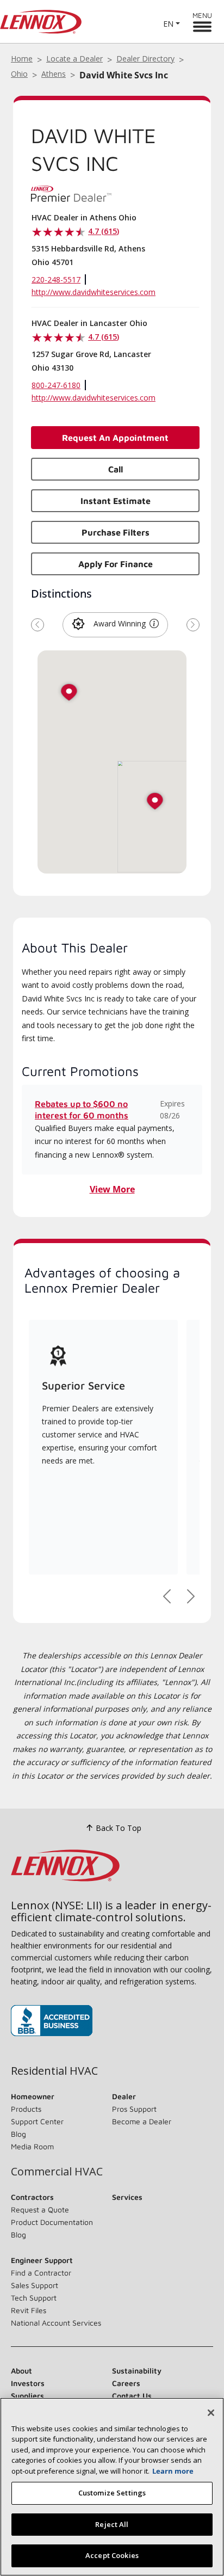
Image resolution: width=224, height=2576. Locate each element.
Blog (18, 2134)
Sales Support (35, 2285)
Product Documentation (52, 2222)
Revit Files (29, 2310)
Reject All (112, 2524)
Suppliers (27, 2396)
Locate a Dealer (74, 59)
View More (112, 1189)
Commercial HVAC (57, 2172)
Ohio (19, 74)
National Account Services (56, 2323)
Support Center (37, 2121)
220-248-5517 (56, 279)
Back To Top (119, 1828)
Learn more (173, 2471)
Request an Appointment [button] (115, 438)
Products (26, 2109)
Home (22, 59)
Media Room (32, 2146)
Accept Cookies (112, 2555)
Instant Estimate (116, 501)
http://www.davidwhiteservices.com (94, 292)
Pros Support (134, 2109)
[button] (154, 624)
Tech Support (34, 2298)
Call (116, 469)
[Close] (211, 2413)
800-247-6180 (56, 385)
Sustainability (137, 2371)
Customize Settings (112, 2493)
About (21, 2371)
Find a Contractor (41, 2273)
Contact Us (132, 2396)
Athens (54, 74)
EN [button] (168, 24)
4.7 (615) (104, 231)
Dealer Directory (145, 59)
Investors (28, 2383)
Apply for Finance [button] (116, 564)
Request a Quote (40, 2209)
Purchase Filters (116, 532)
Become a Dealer (142, 2121)
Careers (126, 2383)
